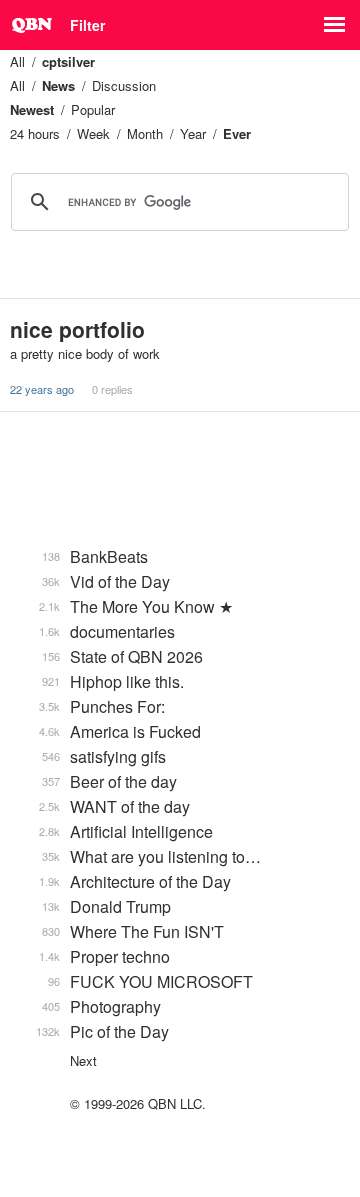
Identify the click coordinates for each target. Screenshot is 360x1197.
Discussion (124, 85)
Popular (93, 109)
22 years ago (42, 389)
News (58, 85)
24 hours (35, 133)
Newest (32, 109)
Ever (237, 133)
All (17, 61)
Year (193, 133)
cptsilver (68, 61)
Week (93, 133)
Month (145, 133)
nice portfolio (77, 329)
